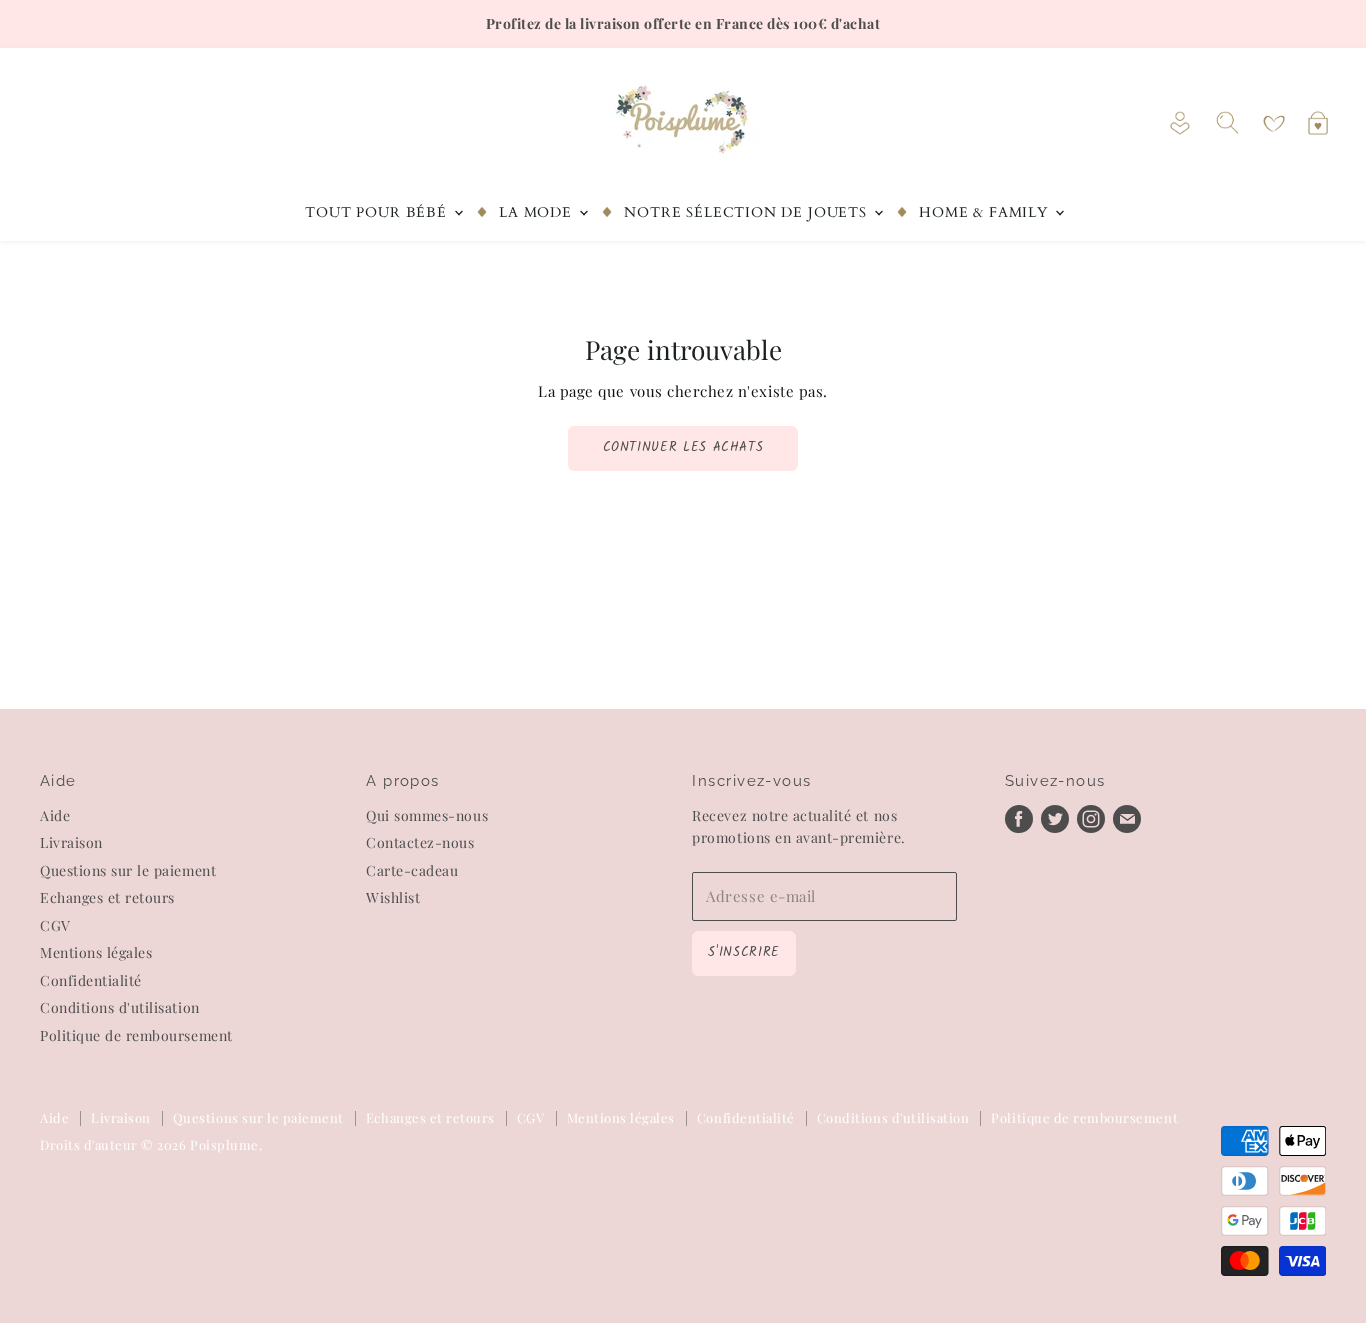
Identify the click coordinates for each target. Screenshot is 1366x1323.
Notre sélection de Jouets (747, 212)
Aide (55, 815)
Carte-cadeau (412, 870)
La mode (538, 212)
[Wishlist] (1274, 124)
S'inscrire (743, 952)
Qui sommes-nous (427, 815)
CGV (55, 925)
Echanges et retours (107, 897)
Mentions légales (96, 952)
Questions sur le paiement (128, 870)
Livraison (71, 842)
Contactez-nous (420, 842)
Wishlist (393, 897)
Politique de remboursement (136, 1035)
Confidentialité (91, 980)
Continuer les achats (683, 447)
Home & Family (986, 212)
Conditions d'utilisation (120, 1007)
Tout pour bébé (378, 212)
